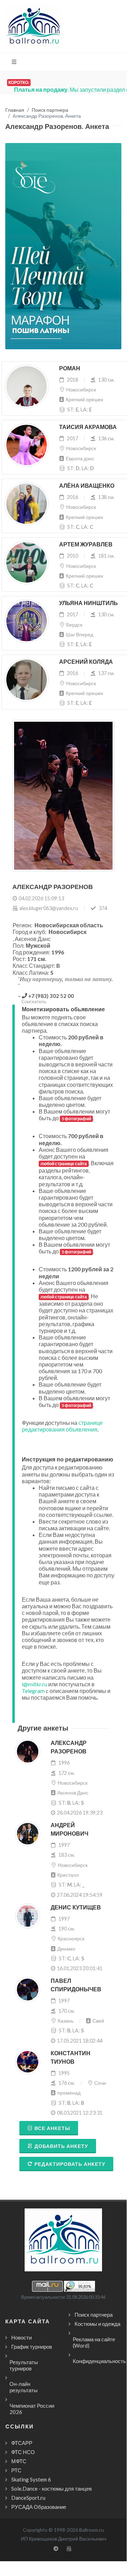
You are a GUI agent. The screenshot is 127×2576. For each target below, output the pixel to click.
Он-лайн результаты (24, 2387)
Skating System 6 (31, 2479)
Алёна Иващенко (87, 486)
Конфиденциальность (99, 2361)
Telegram (33, 1691)
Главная (15, 110)
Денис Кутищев (76, 1907)
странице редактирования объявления (62, 1426)
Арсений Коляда (86, 662)
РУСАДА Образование (39, 2507)
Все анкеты (52, 2128)
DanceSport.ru (28, 2498)
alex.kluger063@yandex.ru (49, 908)
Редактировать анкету (70, 2164)
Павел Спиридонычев (76, 1985)
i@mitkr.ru (34, 1684)
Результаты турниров (24, 2365)
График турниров (32, 2347)
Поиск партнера (50, 110)
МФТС (19, 2461)
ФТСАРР (22, 2443)
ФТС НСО (23, 2452)
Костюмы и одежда (97, 2324)
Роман (70, 368)
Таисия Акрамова (88, 427)
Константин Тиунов (71, 2058)
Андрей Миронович (69, 1829)
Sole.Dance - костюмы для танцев (52, 2489)
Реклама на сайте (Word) (94, 2342)
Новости (21, 2337)
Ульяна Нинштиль (88, 603)
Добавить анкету (61, 2146)
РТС (16, 2470)
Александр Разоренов (69, 1747)
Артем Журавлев (86, 544)
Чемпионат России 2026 (32, 2409)
